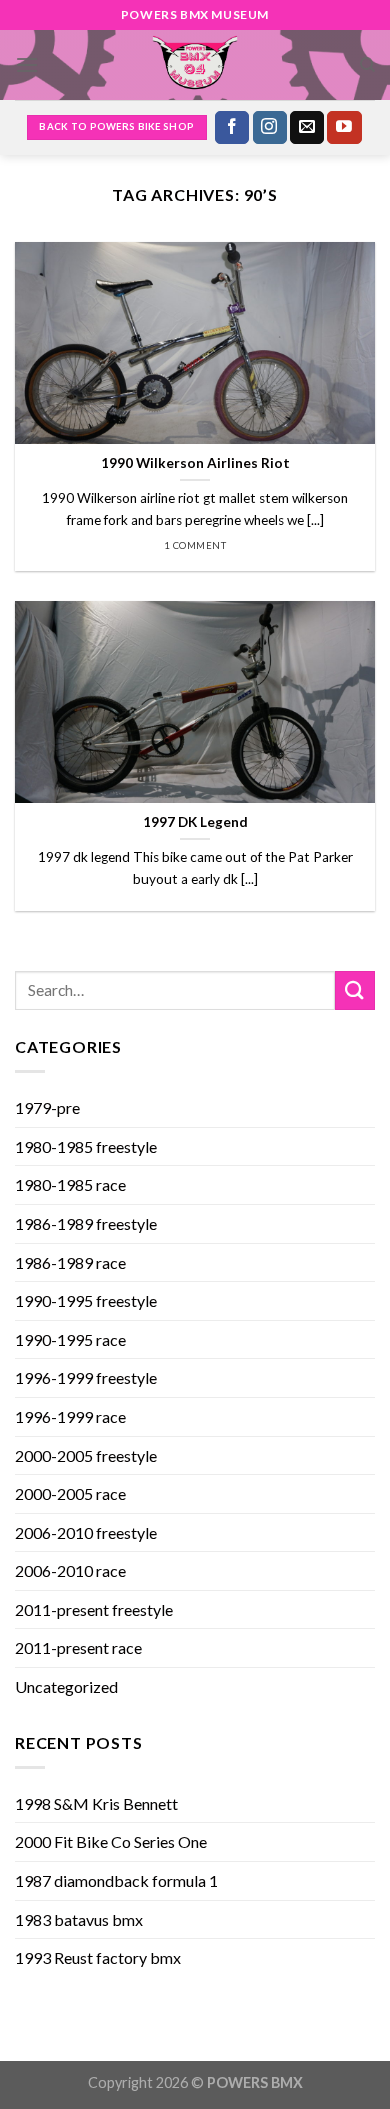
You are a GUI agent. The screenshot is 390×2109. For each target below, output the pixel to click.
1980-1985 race (70, 1184)
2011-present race (78, 1647)
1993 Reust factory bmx (98, 1957)
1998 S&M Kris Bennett (96, 1803)
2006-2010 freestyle (86, 1532)
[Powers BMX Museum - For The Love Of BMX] (195, 65)
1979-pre (47, 1107)
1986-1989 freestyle (86, 1223)
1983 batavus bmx (79, 1919)
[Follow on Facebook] (232, 128)
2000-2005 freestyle (86, 1455)
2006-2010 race (70, 1570)
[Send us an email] (307, 128)
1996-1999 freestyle (86, 1377)
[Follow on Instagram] (270, 128)
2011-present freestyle (94, 1609)
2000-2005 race (70, 1493)
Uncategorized (66, 1686)
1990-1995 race (70, 1339)
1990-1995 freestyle (86, 1300)
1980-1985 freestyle (86, 1146)
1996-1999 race (70, 1416)
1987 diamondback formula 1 (116, 1880)
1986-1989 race (70, 1262)
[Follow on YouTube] (344, 128)
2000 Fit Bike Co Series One (111, 1841)
